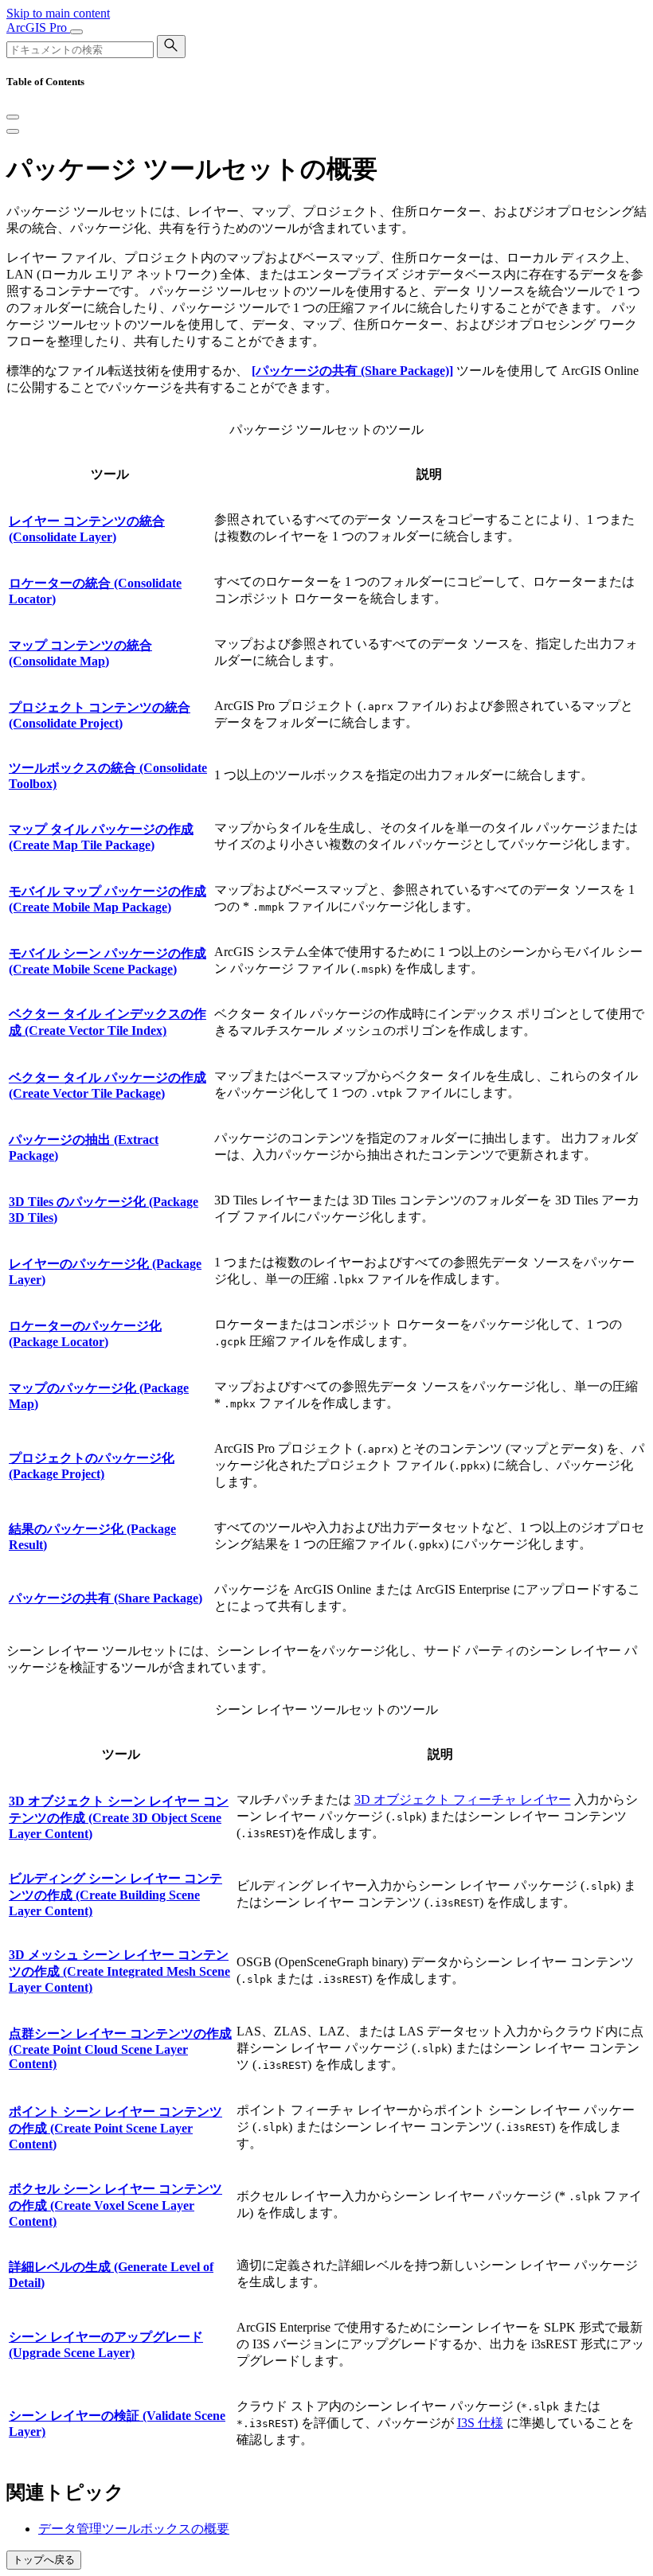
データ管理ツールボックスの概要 (134, 2529)
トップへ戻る (44, 2560)
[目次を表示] (13, 131)
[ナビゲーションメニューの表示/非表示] (76, 32)
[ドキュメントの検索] (171, 47)
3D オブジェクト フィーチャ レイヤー (463, 1799)
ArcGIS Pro (38, 27)
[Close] (13, 117)
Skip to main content (58, 13)
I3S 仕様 (480, 2423)
